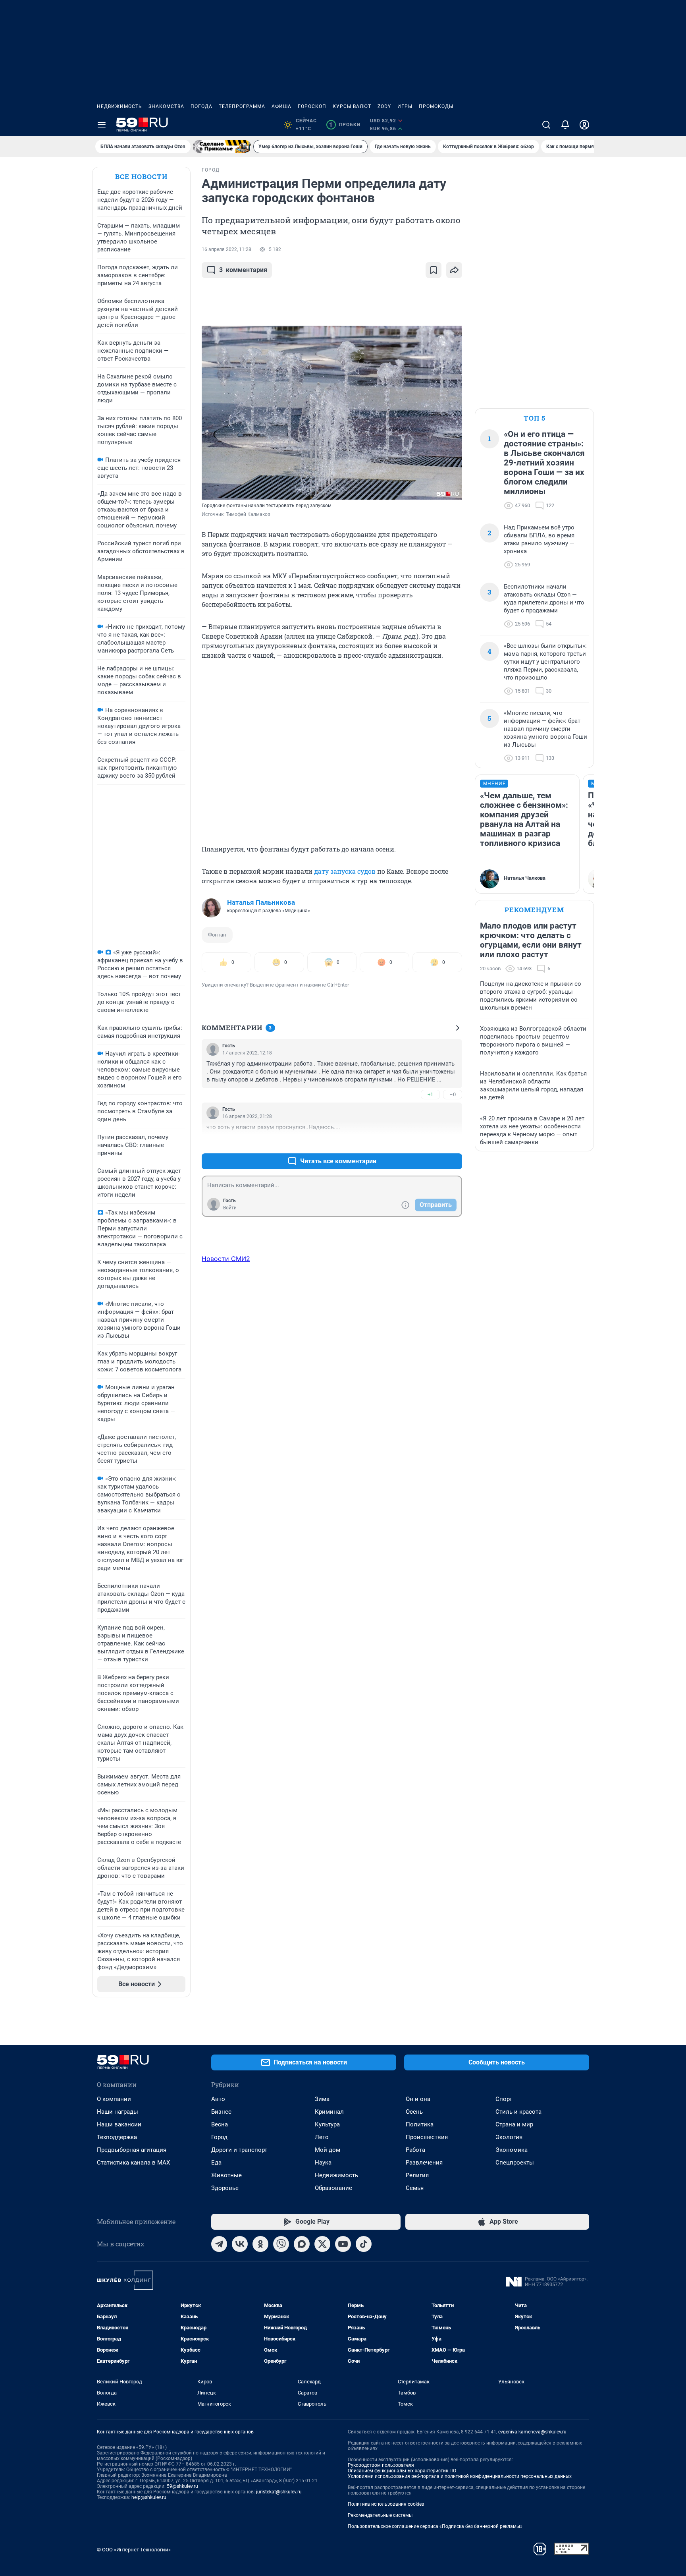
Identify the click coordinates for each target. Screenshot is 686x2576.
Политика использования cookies (386, 2504)
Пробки (345, 125)
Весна (220, 2124)
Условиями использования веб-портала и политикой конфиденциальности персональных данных (460, 2476)
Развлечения (424, 2163)
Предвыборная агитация (132, 2150)
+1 (430, 1094)
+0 (430, 1142)
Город (219, 2137)
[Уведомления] (565, 125)
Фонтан (217, 935)
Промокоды (436, 106)
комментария (243, 270)
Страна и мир (514, 2124)
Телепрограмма (242, 106)
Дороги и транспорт (239, 2150)
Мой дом (328, 2150)
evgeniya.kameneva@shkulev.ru (532, 2432)
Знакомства (166, 106)
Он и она (418, 2099)
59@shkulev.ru (182, 2486)
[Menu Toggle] (102, 125)
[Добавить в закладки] (434, 270)
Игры (405, 106)
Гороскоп (312, 106)
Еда (216, 2163)
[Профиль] (584, 125)
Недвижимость (119, 106)
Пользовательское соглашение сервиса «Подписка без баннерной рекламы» (435, 2526)
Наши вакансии (119, 2124)
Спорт (504, 2099)
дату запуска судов (345, 871)
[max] (302, 2244)
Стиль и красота (518, 2112)
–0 (453, 1094)
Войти (230, 1208)
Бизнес (221, 2112)
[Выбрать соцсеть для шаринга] (454, 270)
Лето (322, 2137)
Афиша (281, 106)
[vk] (240, 2244)
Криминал (329, 2112)
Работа (415, 2150)
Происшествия (427, 2137)
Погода (201, 106)
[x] (322, 2244)
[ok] (260, 2244)
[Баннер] (222, 147)
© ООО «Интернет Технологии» (134, 2550)
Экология (509, 2137)
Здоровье (225, 2188)
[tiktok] (364, 2244)
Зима (322, 2099)
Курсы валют (352, 106)
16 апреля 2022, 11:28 (226, 249)
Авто (218, 2099)
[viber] (281, 2244)
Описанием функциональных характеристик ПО (402, 2471)
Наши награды (118, 2112)
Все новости (141, 177)
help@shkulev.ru (149, 2497)
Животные (226, 2175)
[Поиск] (546, 125)
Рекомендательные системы (380, 2515)
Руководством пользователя (381, 2465)
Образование (333, 2188)
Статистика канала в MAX (133, 2163)
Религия (417, 2175)
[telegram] (219, 2244)
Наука (323, 2163)
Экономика (512, 2150)
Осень (414, 2112)
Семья (415, 2188)
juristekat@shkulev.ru (279, 2492)
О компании (114, 2099)
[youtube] (343, 2244)
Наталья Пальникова (261, 902)
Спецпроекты (515, 2163)
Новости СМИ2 (226, 1259)
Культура (327, 2124)
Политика (420, 2124)
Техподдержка (117, 2137)
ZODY (384, 106)
